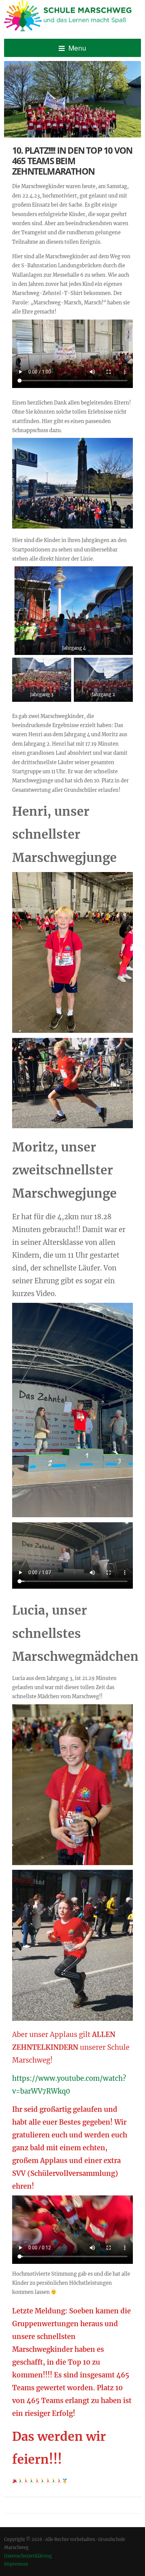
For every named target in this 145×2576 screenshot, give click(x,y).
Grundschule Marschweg (72, 17)
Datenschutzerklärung (28, 2556)
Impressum (16, 2564)
